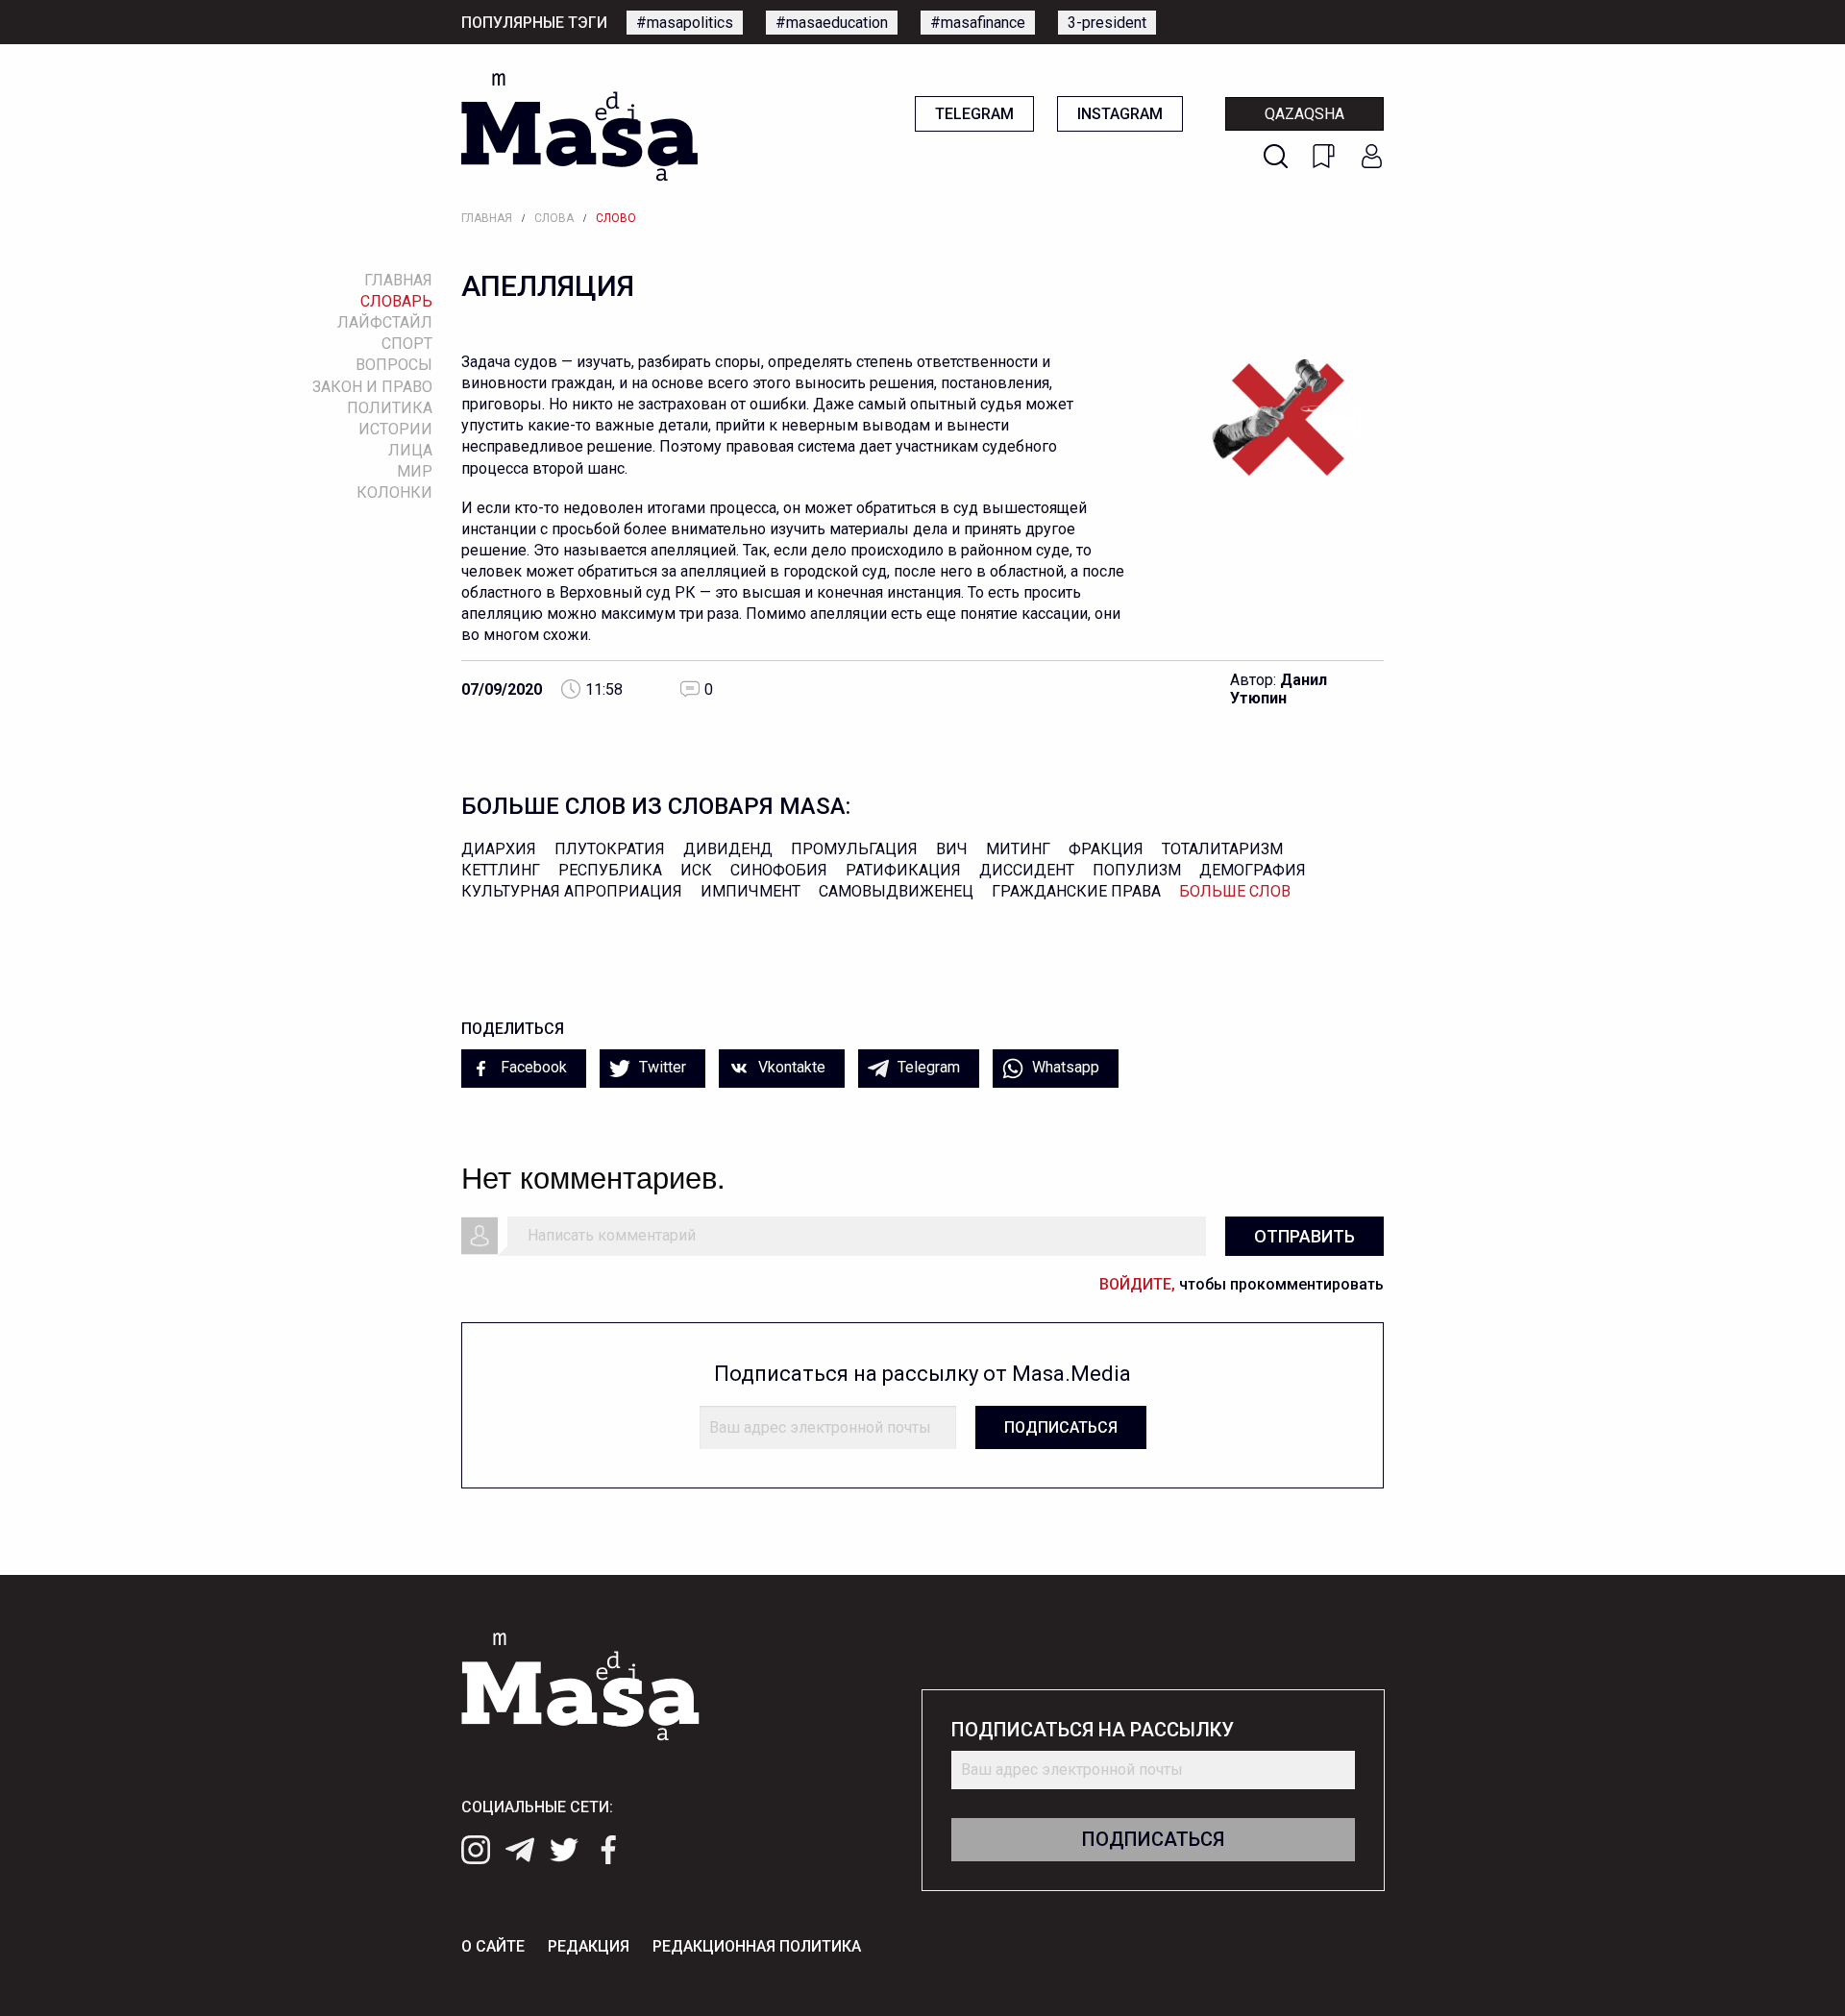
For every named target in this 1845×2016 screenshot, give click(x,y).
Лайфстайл (385, 322)
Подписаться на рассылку (1093, 1730)
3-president (1107, 23)
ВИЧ (952, 849)
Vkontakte (790, 1067)
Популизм (1137, 870)
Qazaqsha (1304, 114)
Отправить (1304, 1236)
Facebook (532, 1067)
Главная (487, 218)
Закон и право (372, 387)
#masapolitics (685, 23)
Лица (410, 450)
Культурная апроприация (572, 891)
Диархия (499, 849)
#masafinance (978, 23)
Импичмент (750, 891)
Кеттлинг (501, 870)
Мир (415, 471)
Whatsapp (1064, 1067)
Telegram (974, 114)
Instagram (1120, 114)
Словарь (396, 301)
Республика (610, 870)
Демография (1253, 870)
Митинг (1018, 849)
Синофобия (779, 870)
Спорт (407, 344)
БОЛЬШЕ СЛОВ (1235, 891)
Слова (554, 218)
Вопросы (394, 365)
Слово (616, 218)
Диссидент (1027, 870)
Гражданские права (1076, 891)
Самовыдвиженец (896, 891)
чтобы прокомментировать (1242, 1284)
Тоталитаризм (1222, 849)
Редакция (589, 1946)
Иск (696, 870)
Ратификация (903, 870)
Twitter (661, 1067)
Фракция (1106, 849)
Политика (390, 408)
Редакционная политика (757, 1946)
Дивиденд (728, 849)
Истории (395, 429)
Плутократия (610, 849)
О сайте (493, 1946)
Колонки (394, 492)
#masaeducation (832, 23)
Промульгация (854, 849)
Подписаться (1061, 1427)
